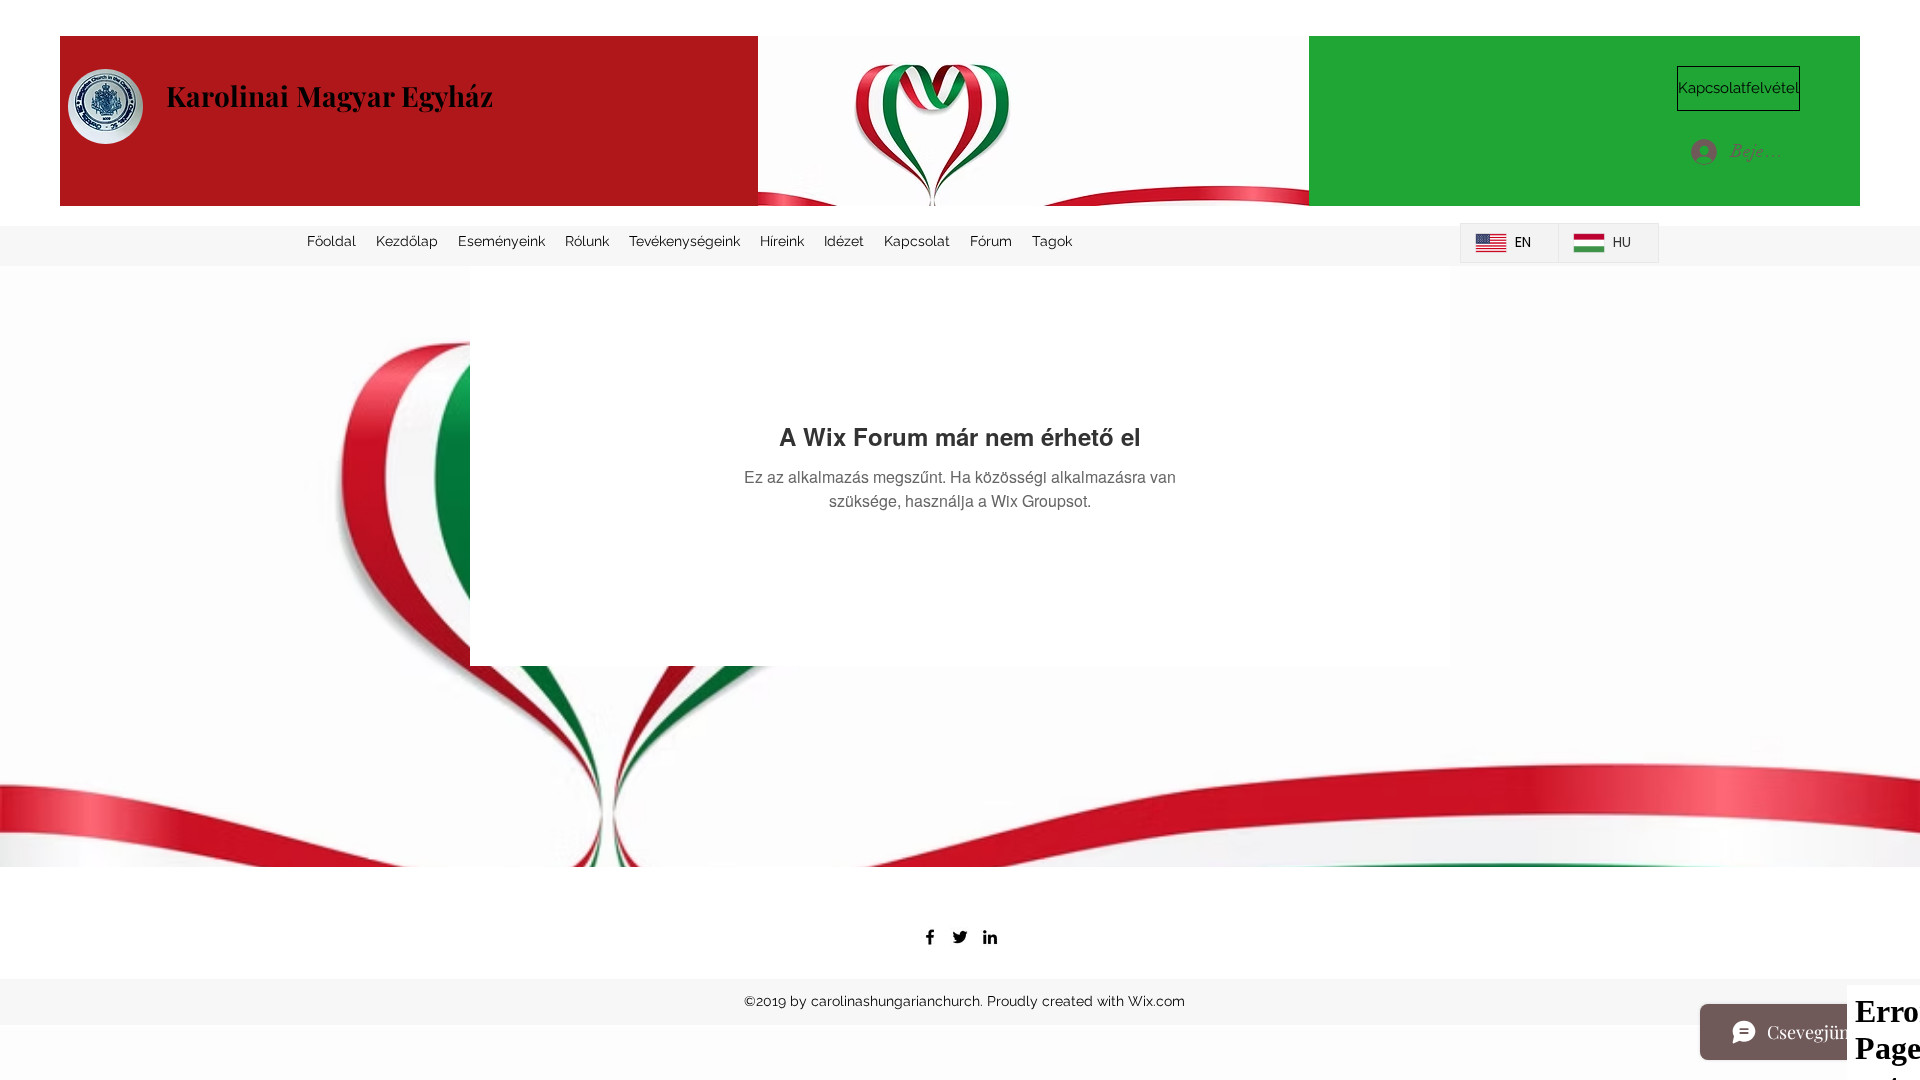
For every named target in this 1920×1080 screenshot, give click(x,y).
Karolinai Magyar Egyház (329, 95)
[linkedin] (990, 937)
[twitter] (960, 937)
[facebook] (930, 937)
